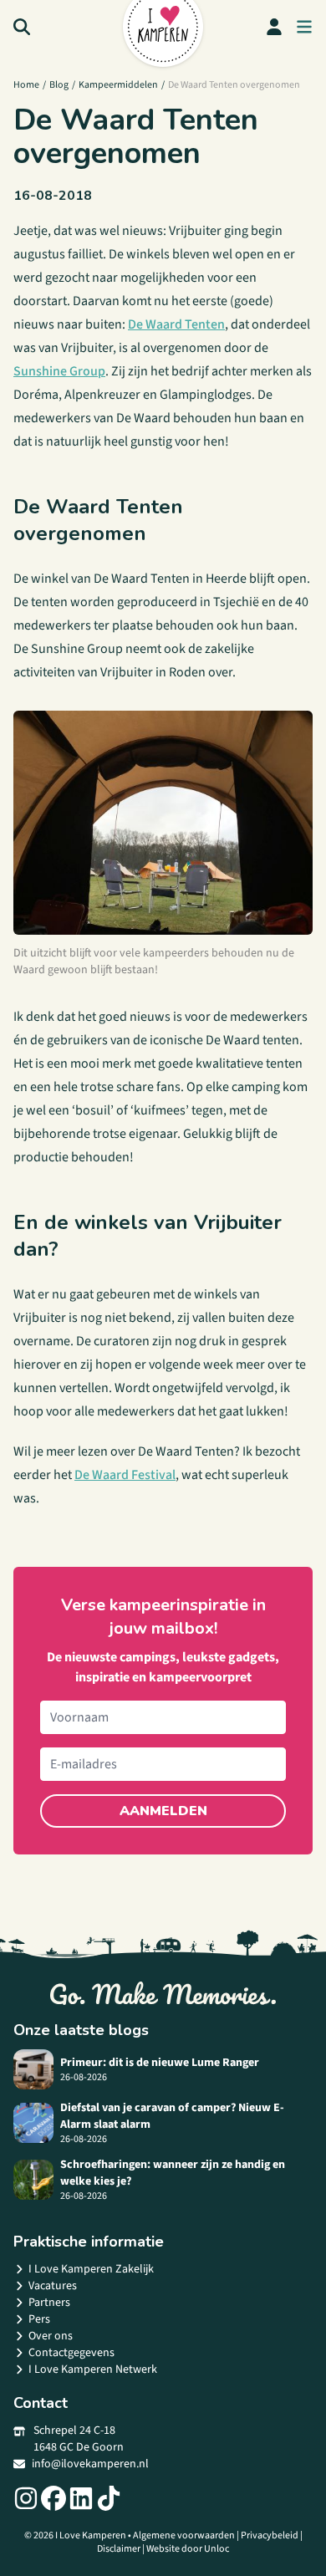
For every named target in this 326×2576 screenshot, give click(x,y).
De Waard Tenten (176, 324)
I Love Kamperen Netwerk (93, 2369)
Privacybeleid (270, 2535)
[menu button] (304, 27)
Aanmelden (163, 1811)
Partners (49, 2303)
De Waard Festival (125, 1475)
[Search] (22, 27)
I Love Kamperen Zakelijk (91, 2269)
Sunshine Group (59, 371)
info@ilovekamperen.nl (90, 2464)
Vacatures (53, 2286)
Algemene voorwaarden (184, 2535)
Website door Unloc (188, 2549)
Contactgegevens (71, 2353)
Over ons (51, 2336)
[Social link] (26, 2498)
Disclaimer (119, 2549)
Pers (39, 2319)
